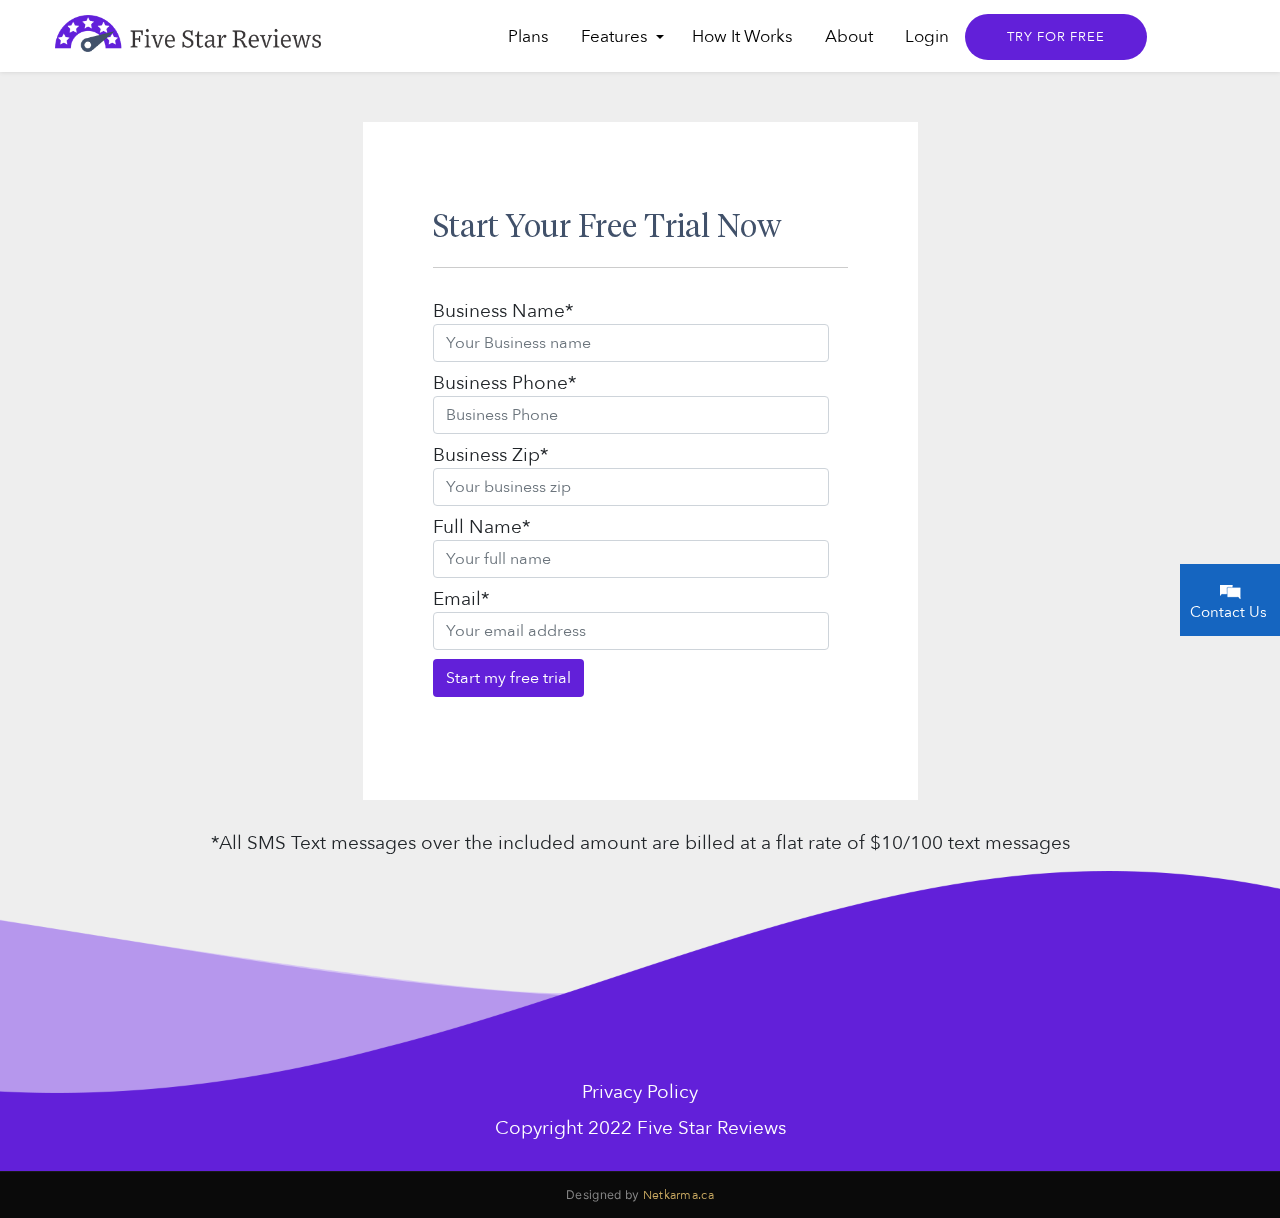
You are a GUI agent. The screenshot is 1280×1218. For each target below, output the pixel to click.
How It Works (742, 36)
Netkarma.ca (678, 1195)
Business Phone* (504, 383)
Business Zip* (490, 455)
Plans (528, 36)
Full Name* (481, 527)
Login (927, 36)
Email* (461, 599)
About (849, 36)
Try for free (1056, 37)
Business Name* (503, 311)
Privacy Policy (640, 1092)
